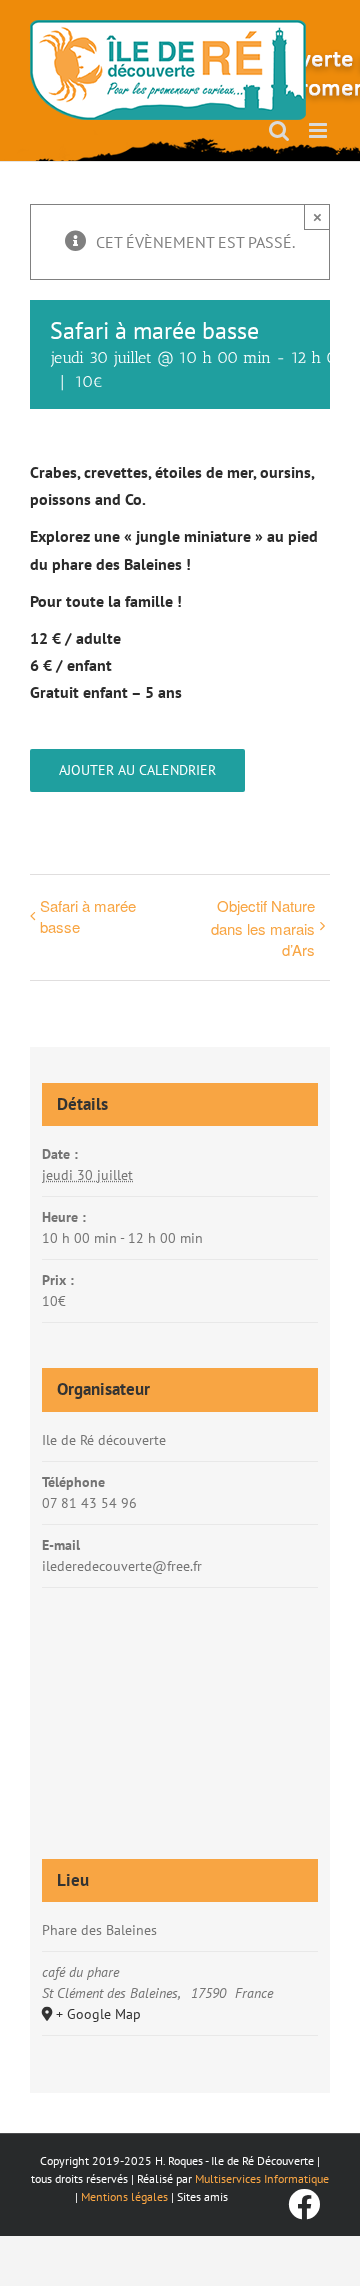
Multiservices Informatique (262, 2178)
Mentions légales (124, 2196)
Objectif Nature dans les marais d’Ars (263, 927)
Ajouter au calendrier (137, 770)
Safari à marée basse (88, 916)
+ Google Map (98, 2014)
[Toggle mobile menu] (319, 130)
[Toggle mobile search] (279, 130)
